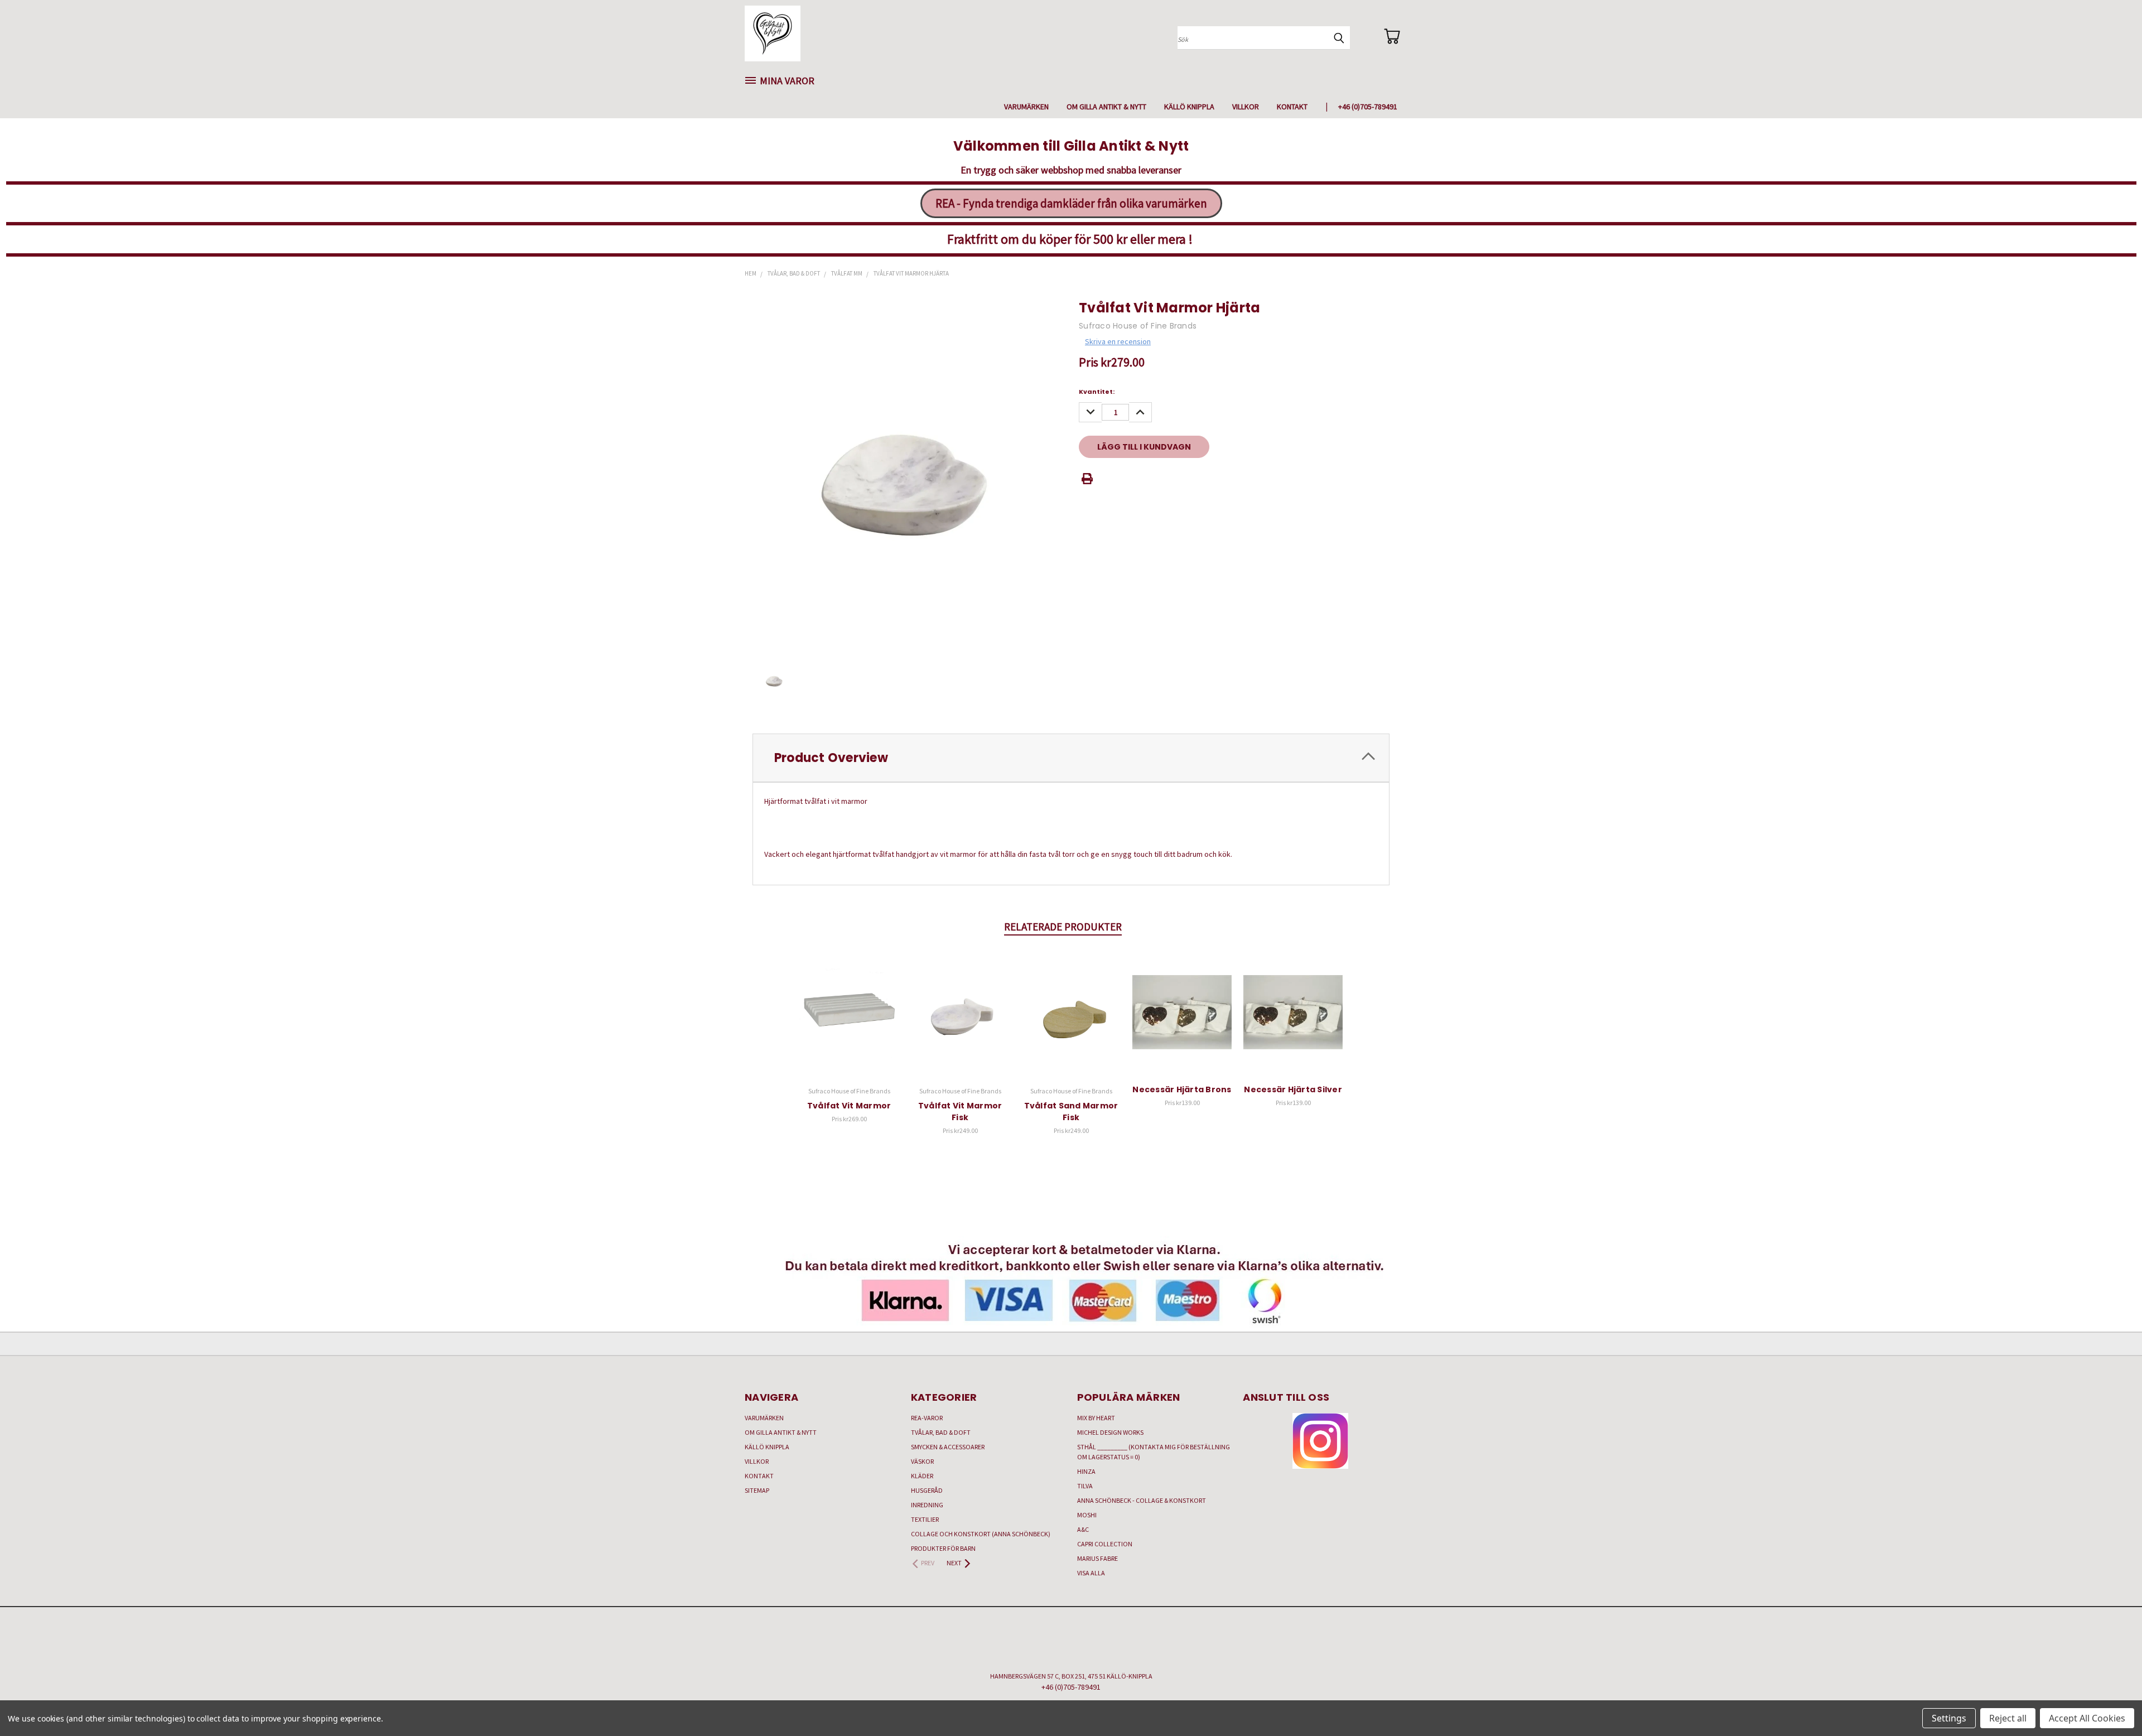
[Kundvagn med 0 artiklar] (1392, 36)
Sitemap (757, 1490)
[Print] (1087, 479)
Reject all (2008, 1718)
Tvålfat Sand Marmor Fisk (1071, 1111)
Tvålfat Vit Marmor (849, 1106)
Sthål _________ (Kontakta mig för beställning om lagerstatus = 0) (1154, 1452)
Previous (2113, 1701)
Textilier (925, 1519)
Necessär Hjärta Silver (1293, 1089)
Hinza (1086, 1471)
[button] (1320, 1441)
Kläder (922, 1476)
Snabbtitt (849, 1000)
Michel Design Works (1110, 1432)
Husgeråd (927, 1490)
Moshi (1087, 1515)
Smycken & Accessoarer (948, 1447)
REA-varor (927, 1418)
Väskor (922, 1461)
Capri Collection (1105, 1544)
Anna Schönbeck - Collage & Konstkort (1142, 1500)
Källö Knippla (1189, 107)
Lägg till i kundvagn (849, 1021)
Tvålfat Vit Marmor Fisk (960, 1111)
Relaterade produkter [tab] (1063, 927)
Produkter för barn (943, 1548)
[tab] (1071, 758)
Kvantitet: (1097, 392)
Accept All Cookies (2087, 1718)
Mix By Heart (1096, 1418)
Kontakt (1292, 107)
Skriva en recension (1118, 341)
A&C (1083, 1529)
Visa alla (1091, 1573)
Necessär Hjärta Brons (1182, 1089)
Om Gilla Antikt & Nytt (1106, 107)
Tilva (1085, 1486)
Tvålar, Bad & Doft (941, 1432)
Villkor (1246, 107)
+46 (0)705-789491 (1368, 107)
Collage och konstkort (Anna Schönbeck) (981, 1534)
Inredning (927, 1505)
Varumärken (1026, 107)
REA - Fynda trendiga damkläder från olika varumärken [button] (1071, 203)
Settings (1949, 1718)
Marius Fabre (1097, 1558)
